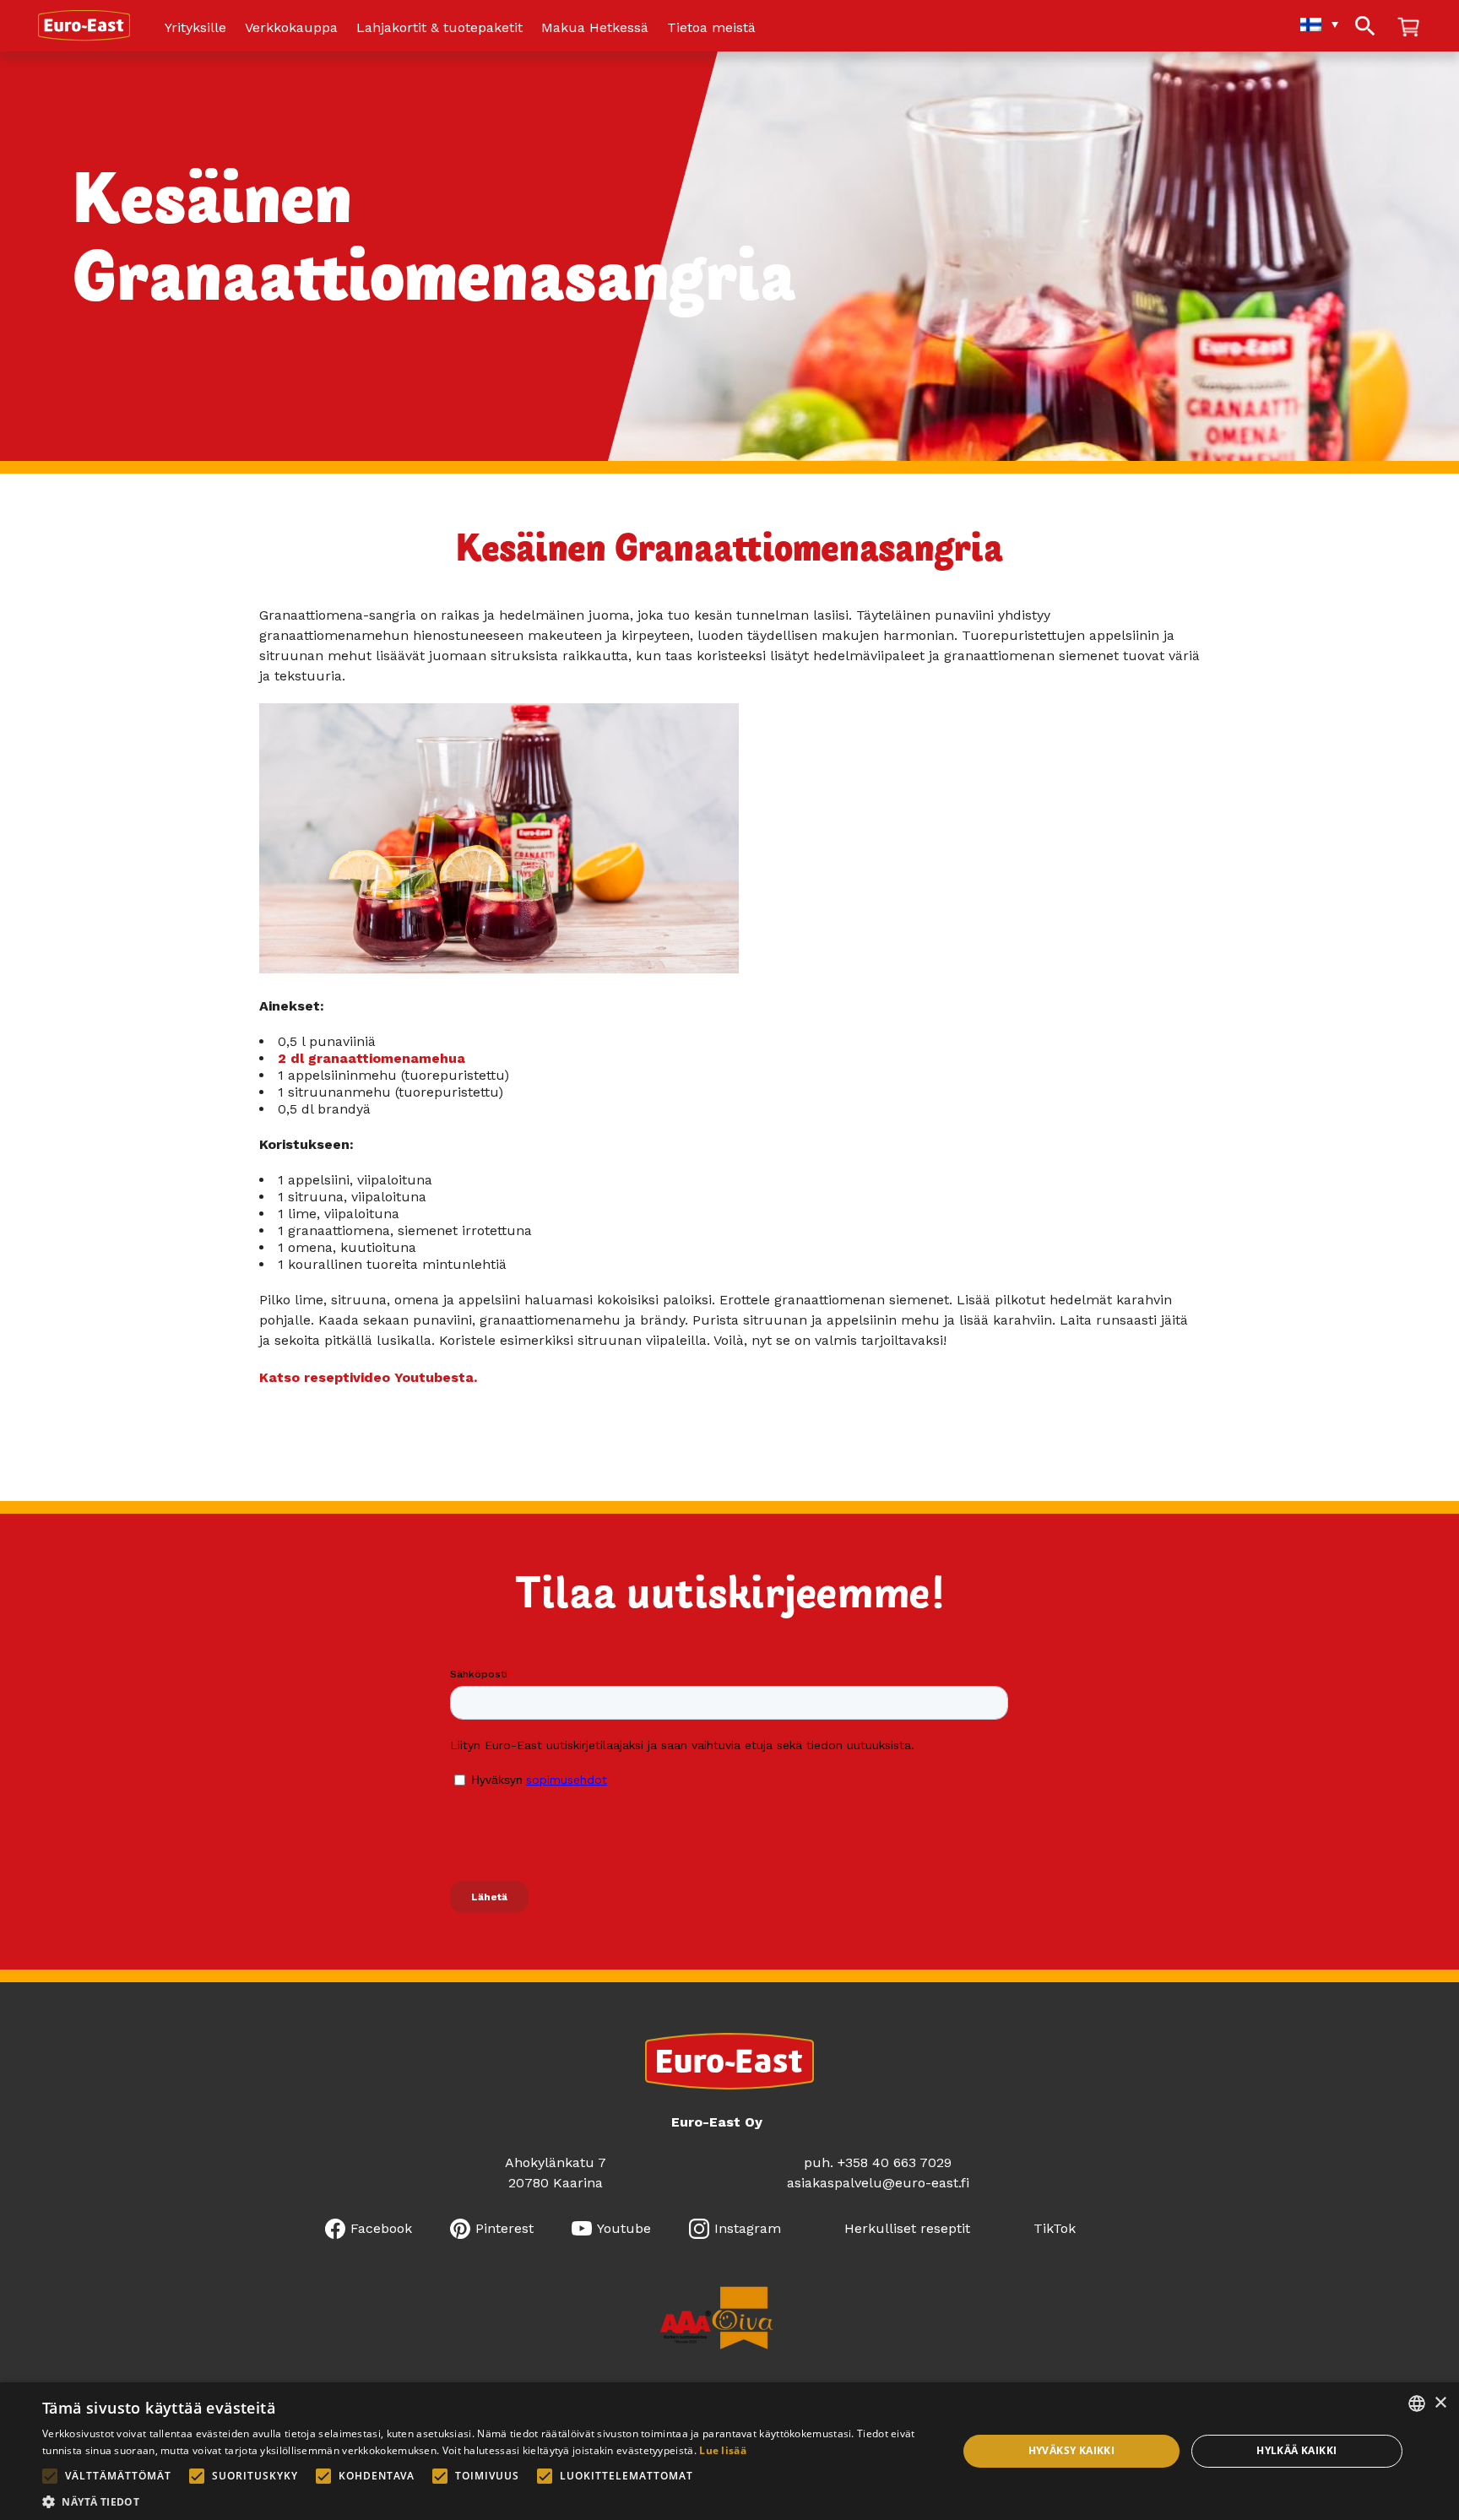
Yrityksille (195, 28)
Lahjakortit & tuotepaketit (439, 28)
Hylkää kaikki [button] (1296, 2450)
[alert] (729, 2451)
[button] (486, 2500)
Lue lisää (723, 2450)
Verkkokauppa (291, 28)
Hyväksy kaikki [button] (1072, 2450)
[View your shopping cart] (1408, 28)
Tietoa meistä (711, 28)
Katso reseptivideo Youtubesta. (368, 1377)
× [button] (1440, 2403)
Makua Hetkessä (595, 28)
